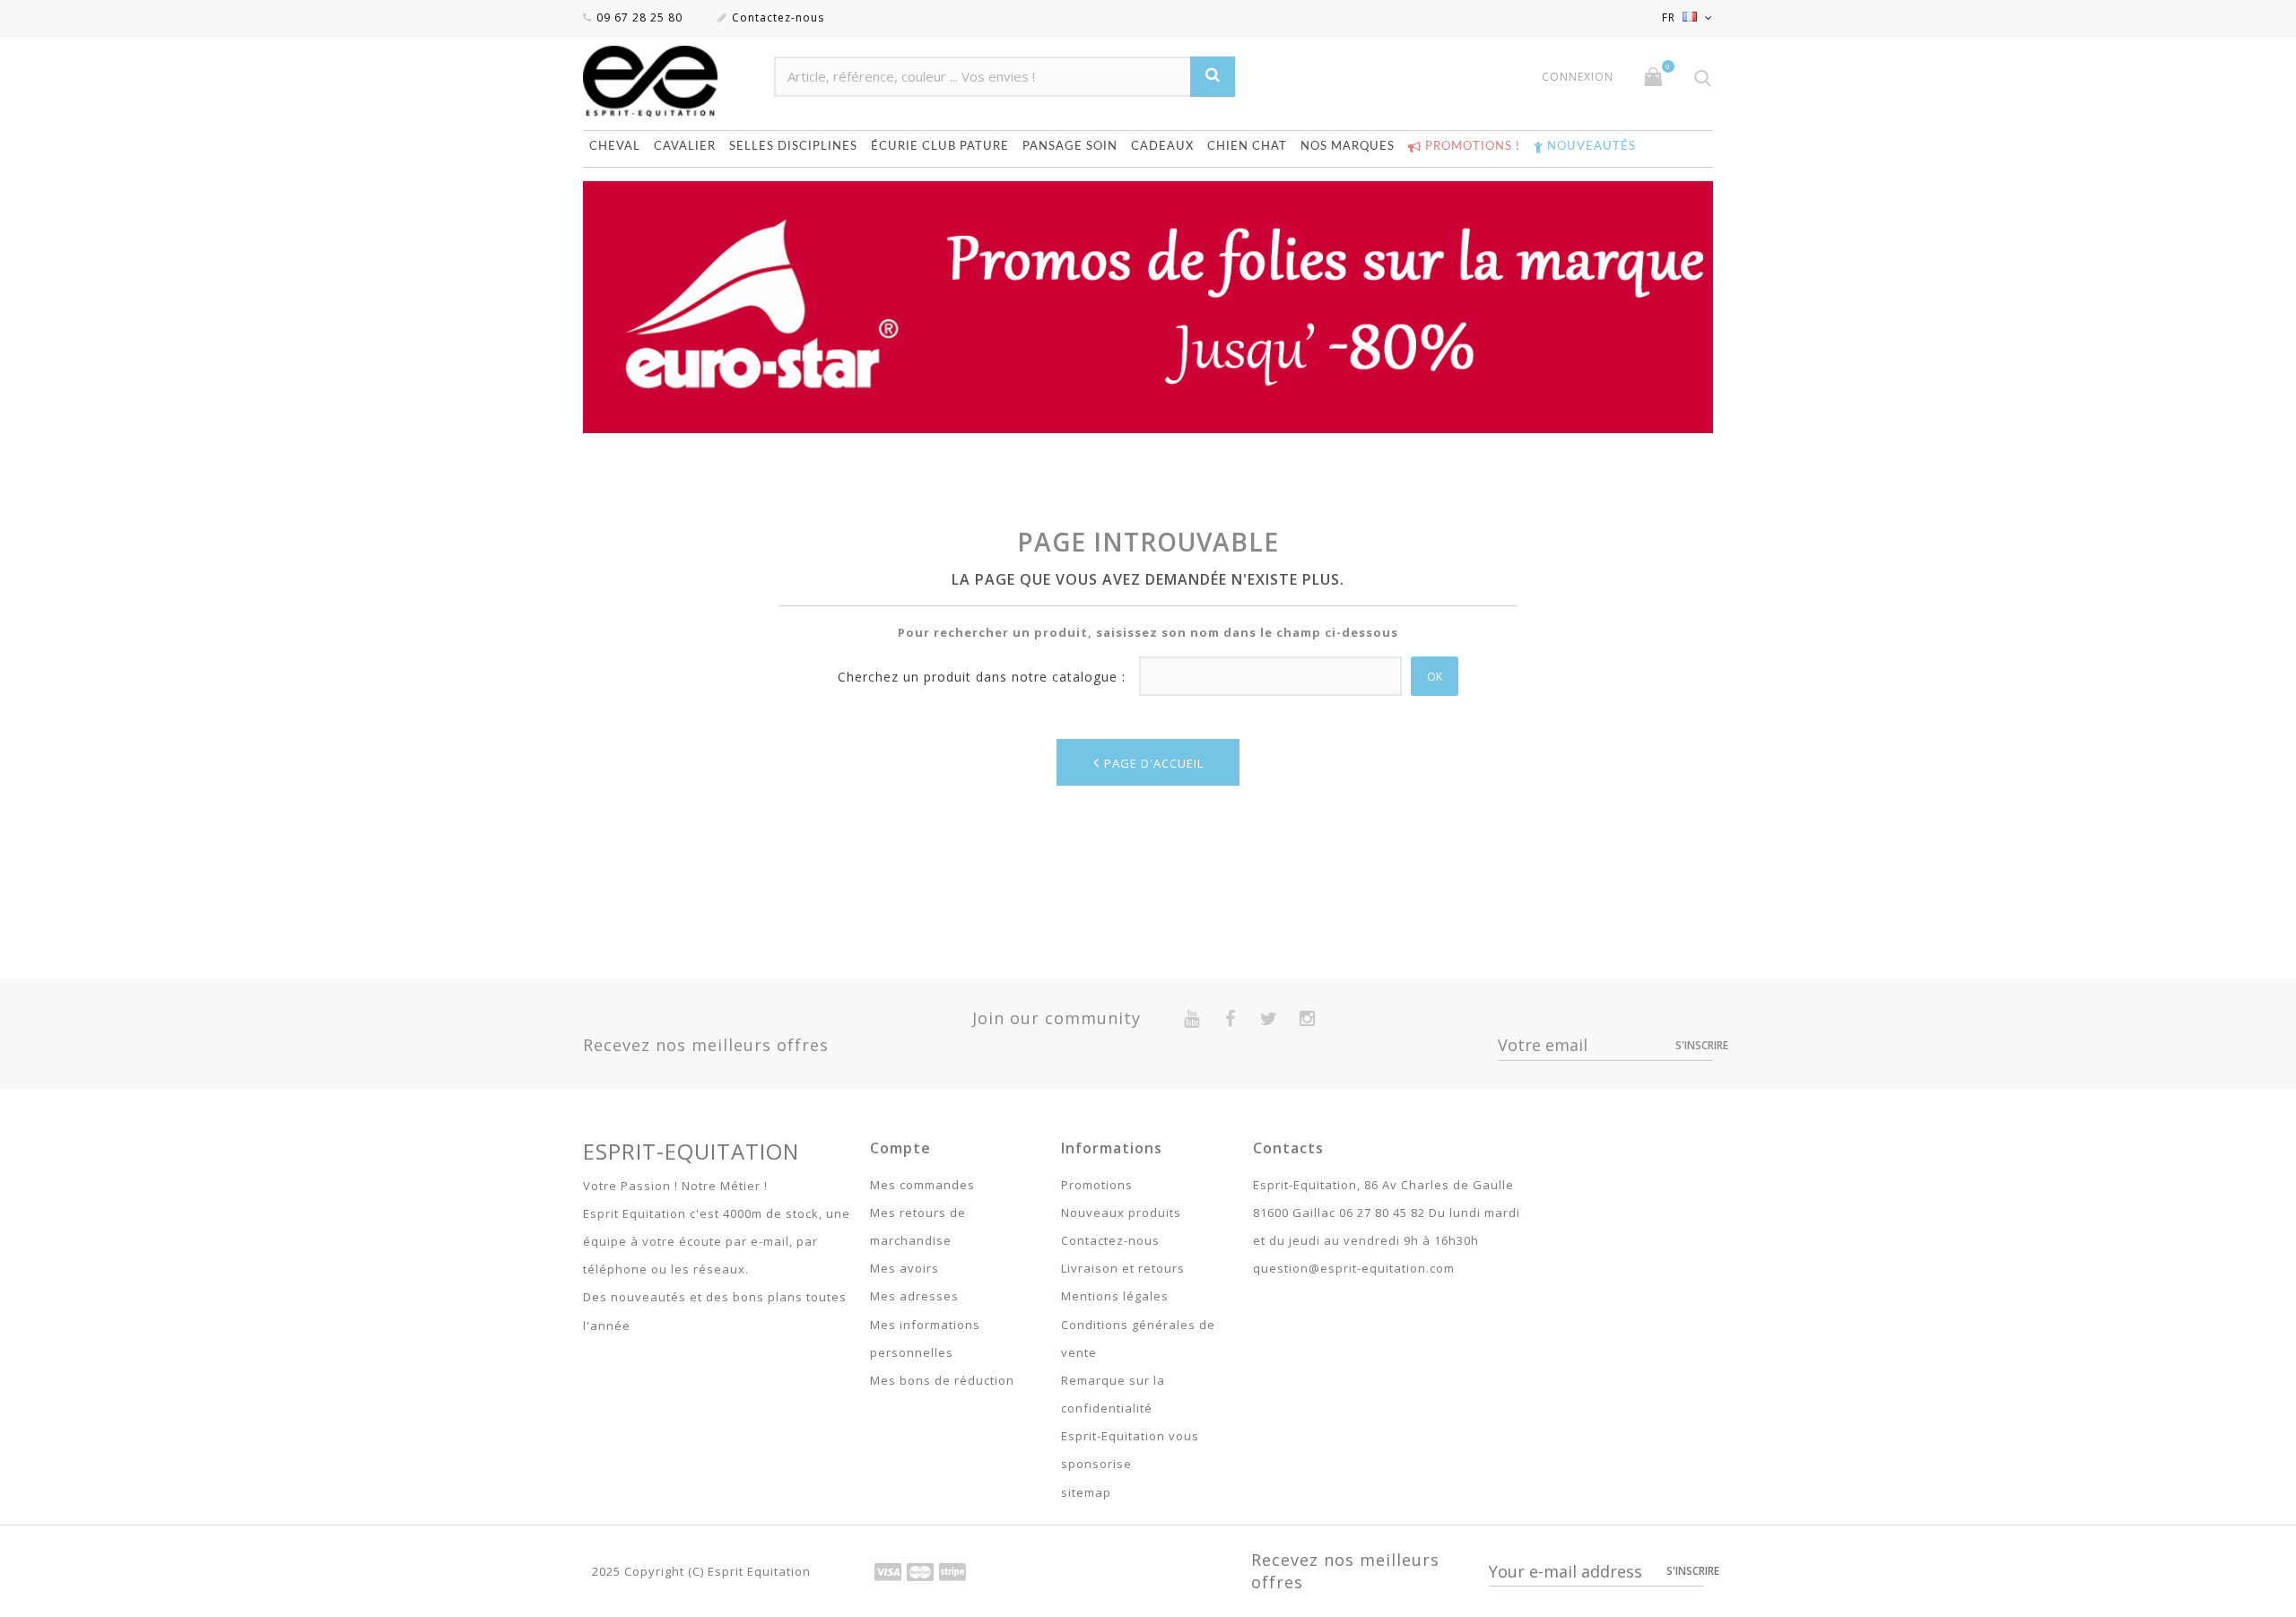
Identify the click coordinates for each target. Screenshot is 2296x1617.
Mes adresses (914, 1296)
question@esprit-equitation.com (1354, 1268)
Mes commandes (922, 1185)
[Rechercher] (1213, 77)
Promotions (1097, 1185)
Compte (900, 1148)
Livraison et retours (1123, 1268)
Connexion (1578, 77)
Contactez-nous (778, 17)
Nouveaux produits (1121, 1213)
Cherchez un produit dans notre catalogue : (982, 677)
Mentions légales (1115, 1296)
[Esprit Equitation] (670, 81)
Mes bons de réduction (942, 1380)
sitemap (1086, 1492)
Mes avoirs (904, 1268)
